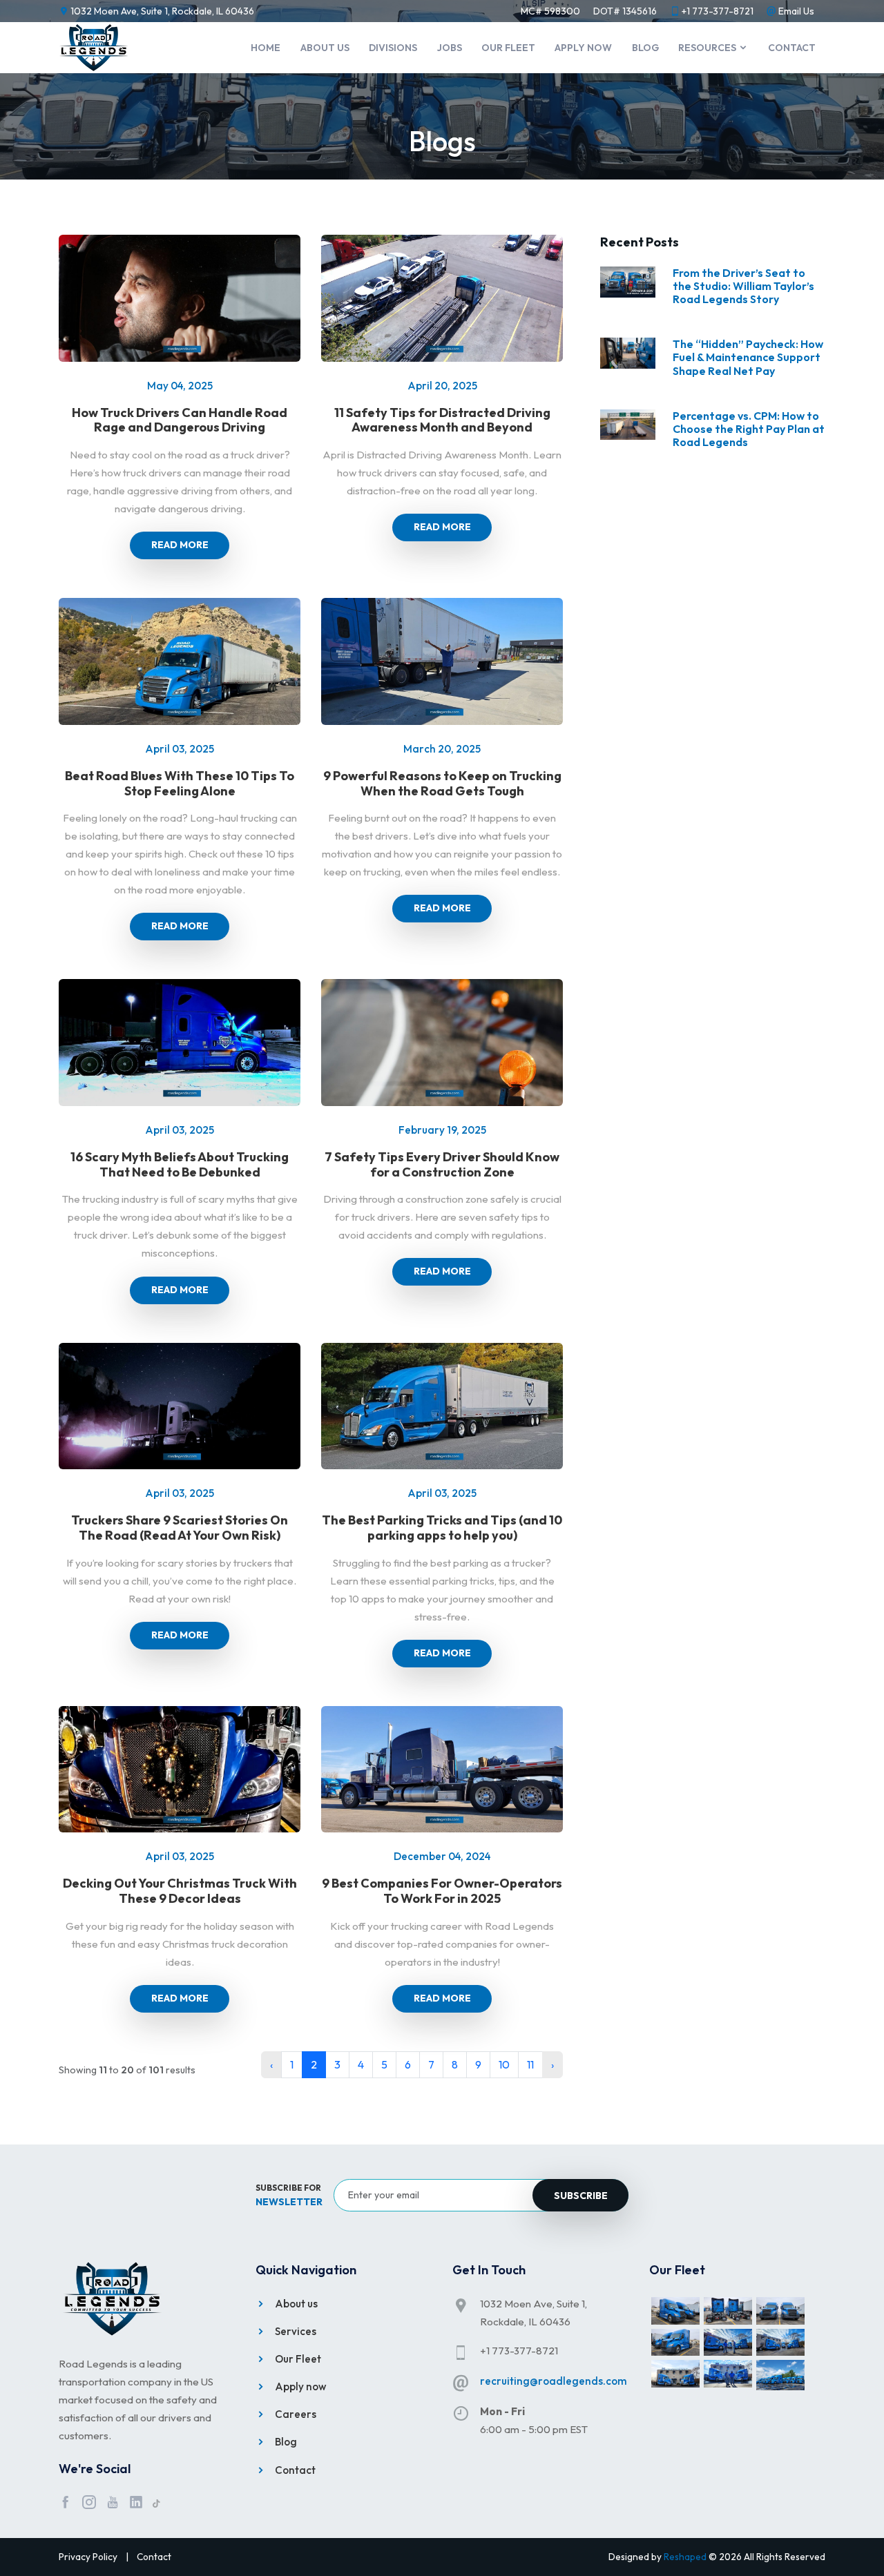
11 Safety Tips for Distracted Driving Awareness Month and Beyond (442, 420)
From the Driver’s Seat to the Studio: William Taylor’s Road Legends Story (743, 286)
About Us (325, 48)
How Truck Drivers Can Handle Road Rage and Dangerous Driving (180, 420)
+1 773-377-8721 (718, 11)
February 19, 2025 (442, 1130)
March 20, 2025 (442, 749)
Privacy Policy (88, 2557)
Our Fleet (508, 48)
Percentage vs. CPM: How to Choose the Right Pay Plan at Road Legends (749, 429)
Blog (645, 48)
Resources (708, 48)
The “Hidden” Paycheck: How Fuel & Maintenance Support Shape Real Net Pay (748, 357)
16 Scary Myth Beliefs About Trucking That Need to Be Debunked (180, 1164)
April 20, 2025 (442, 386)
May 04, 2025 (180, 386)
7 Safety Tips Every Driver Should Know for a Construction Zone (442, 1164)
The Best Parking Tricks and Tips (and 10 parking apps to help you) (442, 1528)
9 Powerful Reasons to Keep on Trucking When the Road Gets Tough (442, 783)
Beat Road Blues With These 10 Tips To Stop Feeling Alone (180, 783)
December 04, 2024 (442, 1856)
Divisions (393, 48)
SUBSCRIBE (581, 2196)
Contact (792, 48)
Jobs (450, 48)
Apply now (583, 48)
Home (266, 48)
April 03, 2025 (180, 749)
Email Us (796, 11)
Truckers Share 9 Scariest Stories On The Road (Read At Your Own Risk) (180, 1528)
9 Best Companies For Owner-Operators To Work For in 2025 (442, 1891)
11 (530, 2064)
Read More (180, 545)
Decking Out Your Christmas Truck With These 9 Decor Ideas (180, 1891)
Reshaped (685, 2557)
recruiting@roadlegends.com (554, 2381)
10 (504, 2064)
